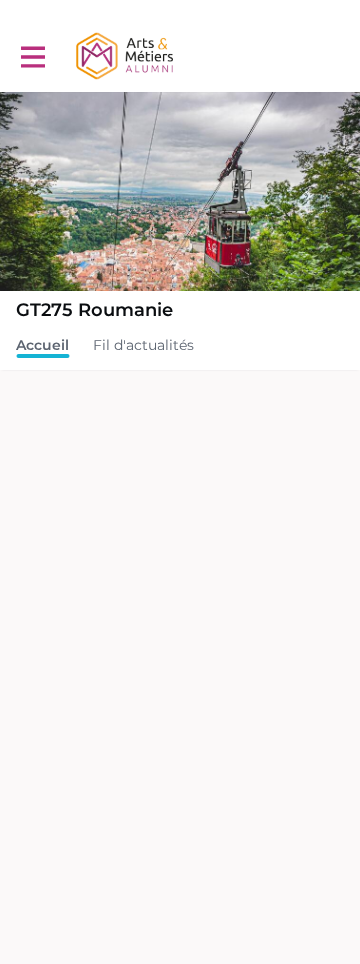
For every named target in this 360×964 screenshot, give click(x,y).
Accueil (42, 345)
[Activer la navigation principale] (32, 56)
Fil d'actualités (143, 345)
